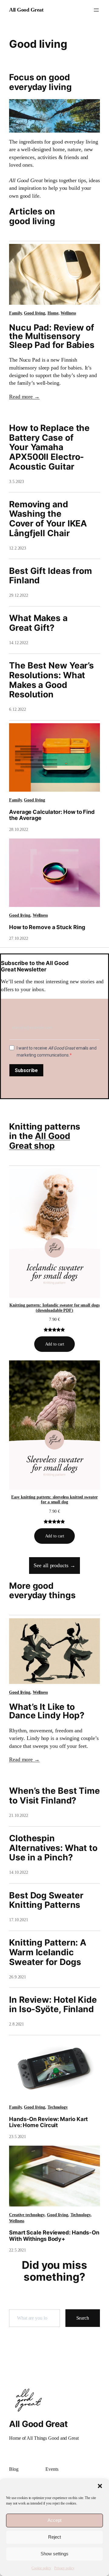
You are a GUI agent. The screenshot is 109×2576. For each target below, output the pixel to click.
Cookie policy (41, 2568)
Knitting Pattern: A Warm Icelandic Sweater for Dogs (48, 1952)
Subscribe (26, 1070)
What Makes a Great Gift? (38, 623)
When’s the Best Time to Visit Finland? (54, 1796)
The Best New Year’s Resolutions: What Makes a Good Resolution (51, 680)
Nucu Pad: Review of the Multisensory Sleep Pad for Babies (52, 336)
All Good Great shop (40, 1141)
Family (15, 313)
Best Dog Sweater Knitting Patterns (46, 1900)
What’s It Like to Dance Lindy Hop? (47, 1711)
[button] (100, 2486)
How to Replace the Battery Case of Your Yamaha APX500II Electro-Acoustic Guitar (49, 447)
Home (53, 313)
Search (83, 2318)
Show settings (54, 2554)
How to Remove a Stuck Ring (47, 927)
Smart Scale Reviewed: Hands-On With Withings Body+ (54, 2236)
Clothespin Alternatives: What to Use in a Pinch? (53, 1848)
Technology (58, 2107)
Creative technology (27, 2215)
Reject (54, 2537)
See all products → (54, 1565)
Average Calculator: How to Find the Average (52, 815)
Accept (54, 2520)
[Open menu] (96, 10)
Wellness (68, 313)
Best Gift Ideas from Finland (51, 576)
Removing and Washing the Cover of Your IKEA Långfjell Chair (48, 519)
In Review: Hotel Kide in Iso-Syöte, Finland (53, 2005)
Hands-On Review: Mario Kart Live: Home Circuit (48, 2122)
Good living (35, 313)
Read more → (24, 397)
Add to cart (55, 1344)
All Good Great (26, 10)
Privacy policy (64, 2568)
